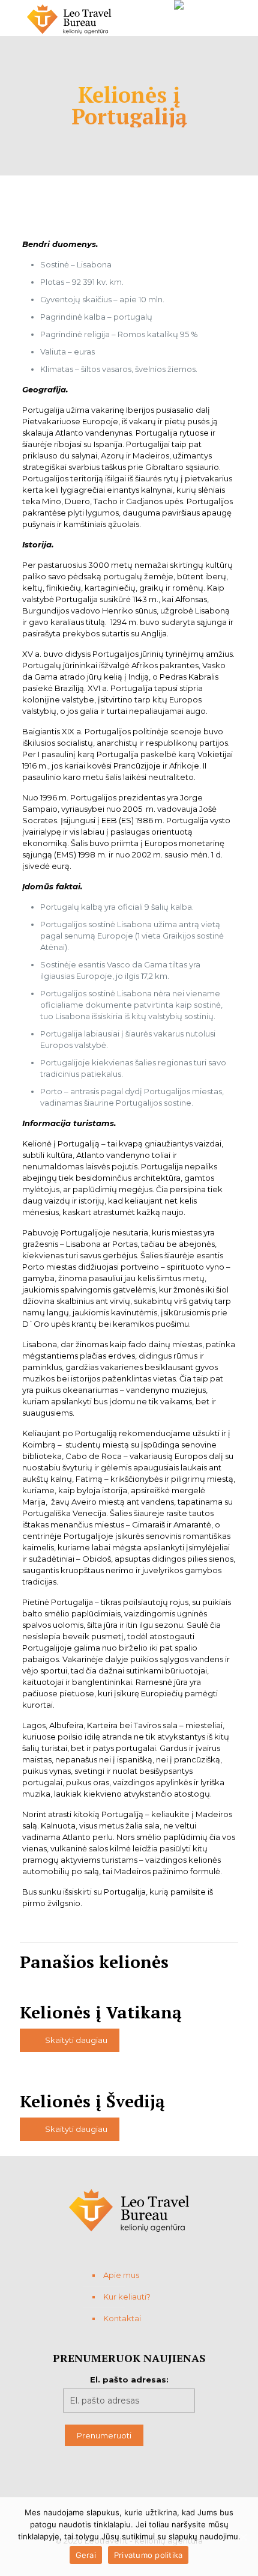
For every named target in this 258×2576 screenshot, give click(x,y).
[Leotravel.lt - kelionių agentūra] (69, 18)
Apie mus (121, 2275)
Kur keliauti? (127, 2297)
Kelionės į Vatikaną (101, 2012)
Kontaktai (122, 2318)
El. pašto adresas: (129, 2380)
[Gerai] (243, 2537)
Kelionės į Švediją (92, 2101)
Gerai (86, 2555)
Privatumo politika (148, 2555)
